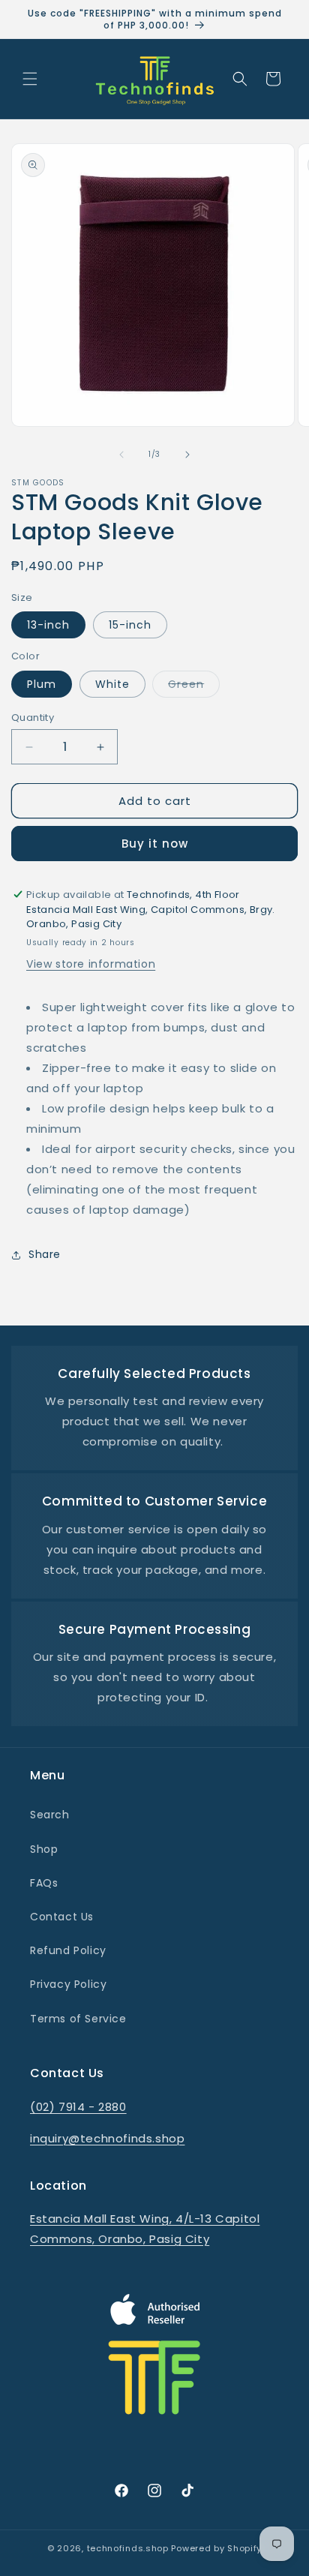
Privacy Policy (68, 1984)
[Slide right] (187, 455)
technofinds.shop (128, 2548)
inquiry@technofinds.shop (107, 2138)
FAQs (44, 1883)
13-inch (48, 625)
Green (194, 687)
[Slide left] (121, 455)
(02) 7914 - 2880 (78, 2107)
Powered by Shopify (216, 2548)
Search (50, 1815)
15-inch (130, 625)
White (112, 684)
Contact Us (62, 1917)
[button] (30, 79)
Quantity (33, 718)
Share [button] (45, 1254)
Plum (42, 684)
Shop (44, 1849)
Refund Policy (68, 1950)
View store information (91, 964)
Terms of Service (78, 2019)
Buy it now (155, 844)
